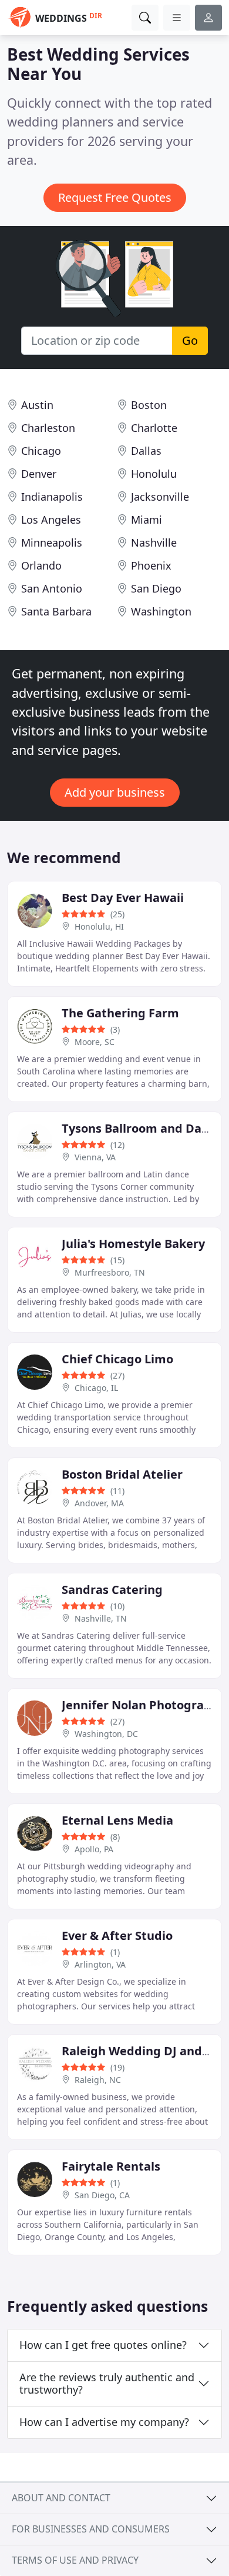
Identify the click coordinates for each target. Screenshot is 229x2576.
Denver (39, 474)
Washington (161, 611)
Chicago (41, 451)
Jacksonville (160, 497)
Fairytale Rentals (111, 2166)
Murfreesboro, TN (110, 1272)
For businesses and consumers (91, 2529)
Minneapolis (52, 543)
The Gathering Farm (120, 1013)
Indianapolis (52, 497)
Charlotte (154, 428)
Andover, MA (99, 1503)
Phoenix (151, 565)
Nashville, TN (101, 1618)
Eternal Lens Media (117, 1820)
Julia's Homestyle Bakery (133, 1244)
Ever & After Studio (117, 1936)
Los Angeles (51, 520)
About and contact (61, 2498)
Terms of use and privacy (75, 2560)
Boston (149, 405)
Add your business (115, 792)
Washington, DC (106, 1734)
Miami (147, 520)
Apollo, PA (94, 1849)
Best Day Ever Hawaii (123, 898)
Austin (37, 405)
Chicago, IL (96, 1388)
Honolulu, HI (99, 926)
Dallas (146, 451)
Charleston (48, 428)
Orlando (41, 565)
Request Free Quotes (115, 197)
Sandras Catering (112, 1590)
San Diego (156, 588)
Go (190, 340)
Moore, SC (95, 1042)
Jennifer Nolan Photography (144, 1705)
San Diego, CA (102, 2195)
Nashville (154, 543)
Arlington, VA (100, 1964)
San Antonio (52, 588)
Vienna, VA (95, 1157)
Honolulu (154, 474)
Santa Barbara (56, 611)
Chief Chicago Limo (117, 1359)
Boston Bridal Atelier (122, 1474)
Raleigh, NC (98, 2080)
